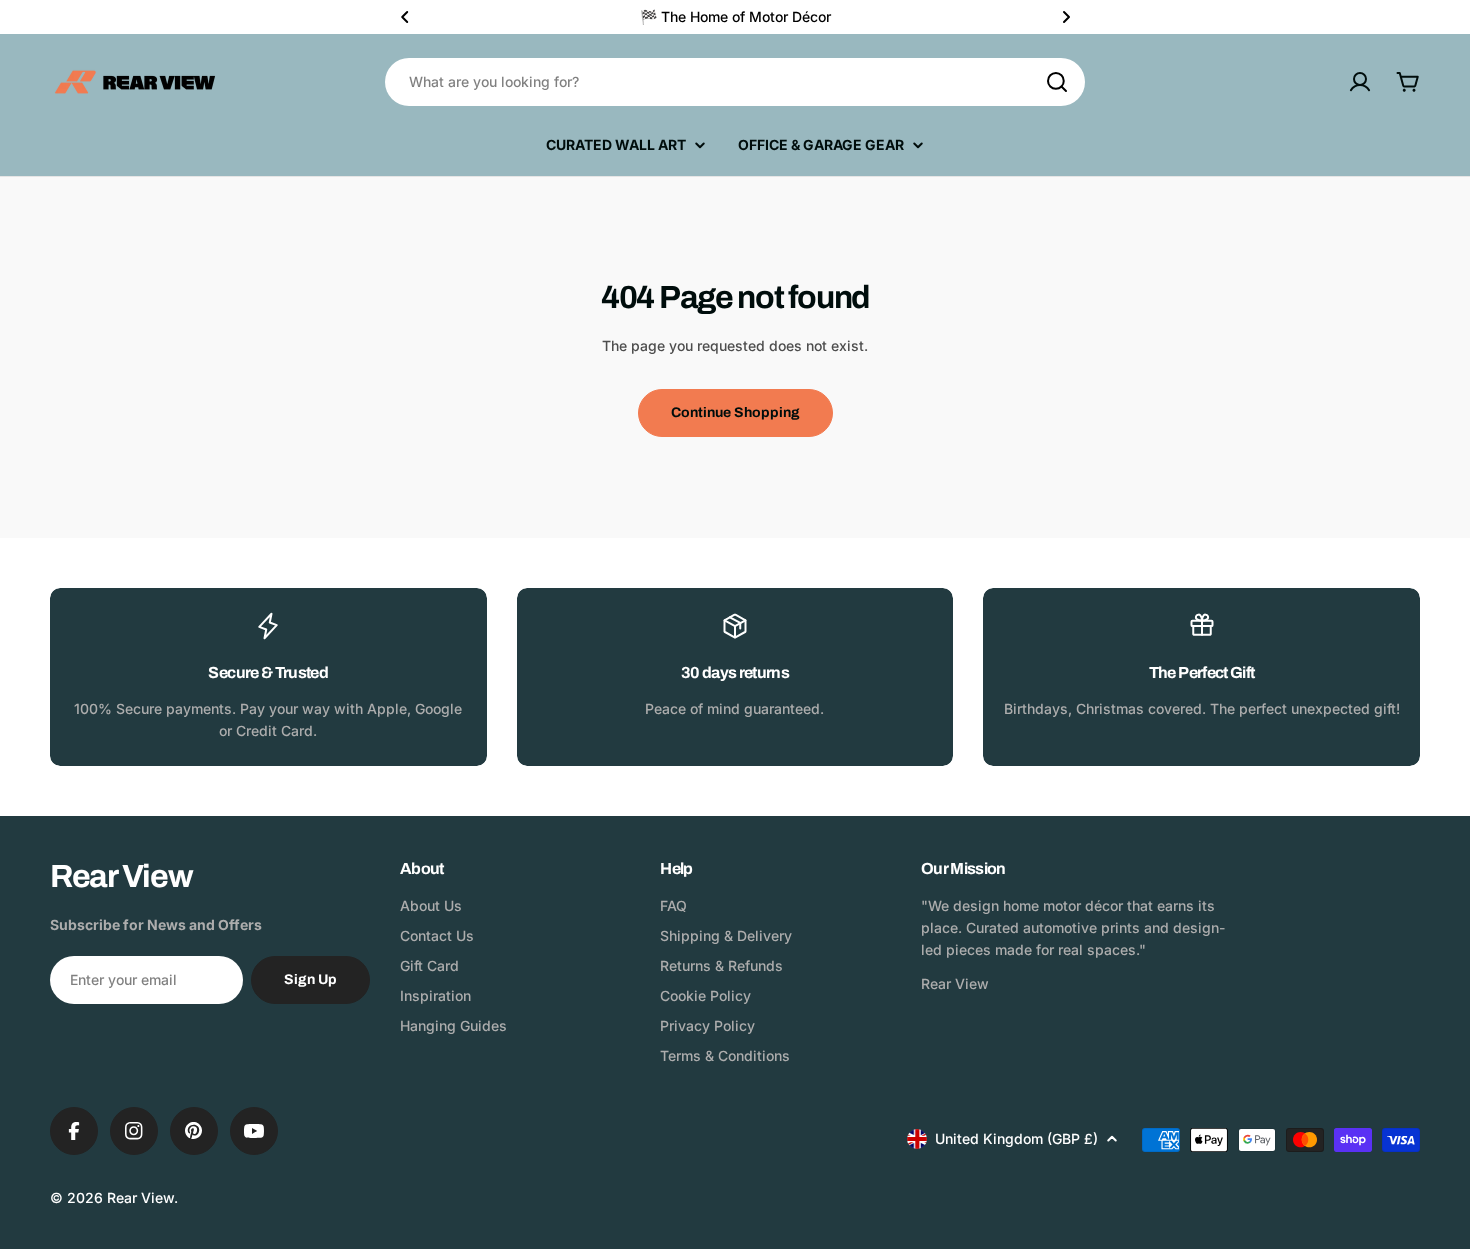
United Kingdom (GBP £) (1016, 1138)
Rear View (140, 1197)
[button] (405, 17)
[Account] (1360, 82)
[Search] (1057, 82)
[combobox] (735, 82)
